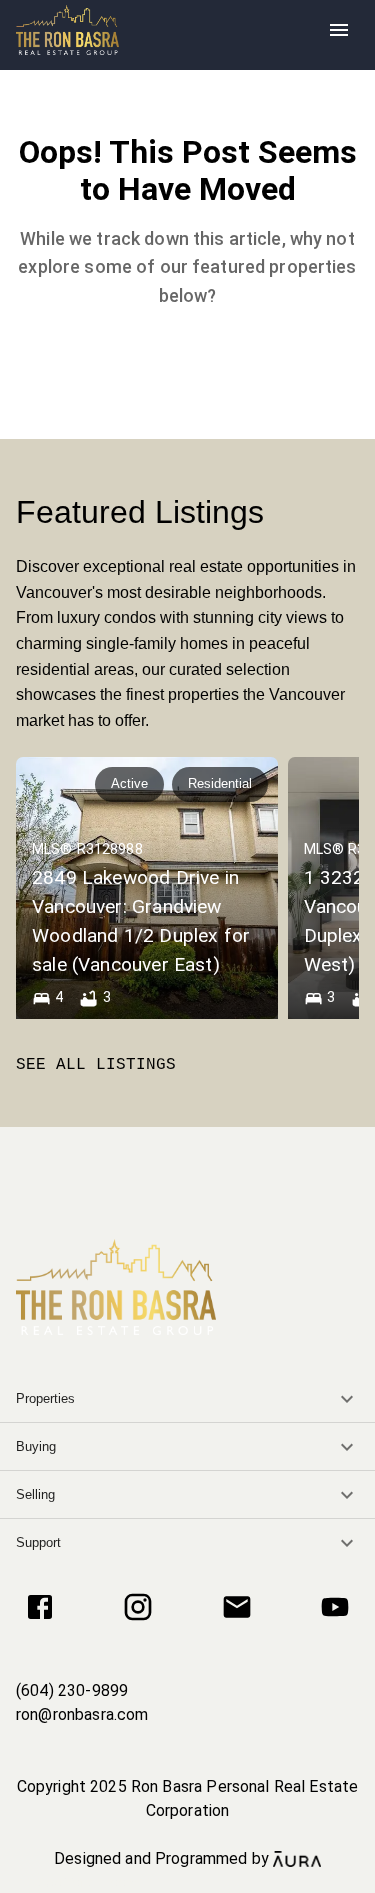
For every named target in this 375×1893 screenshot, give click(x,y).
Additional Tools (188, 1882)
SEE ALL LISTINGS (96, 1065)
